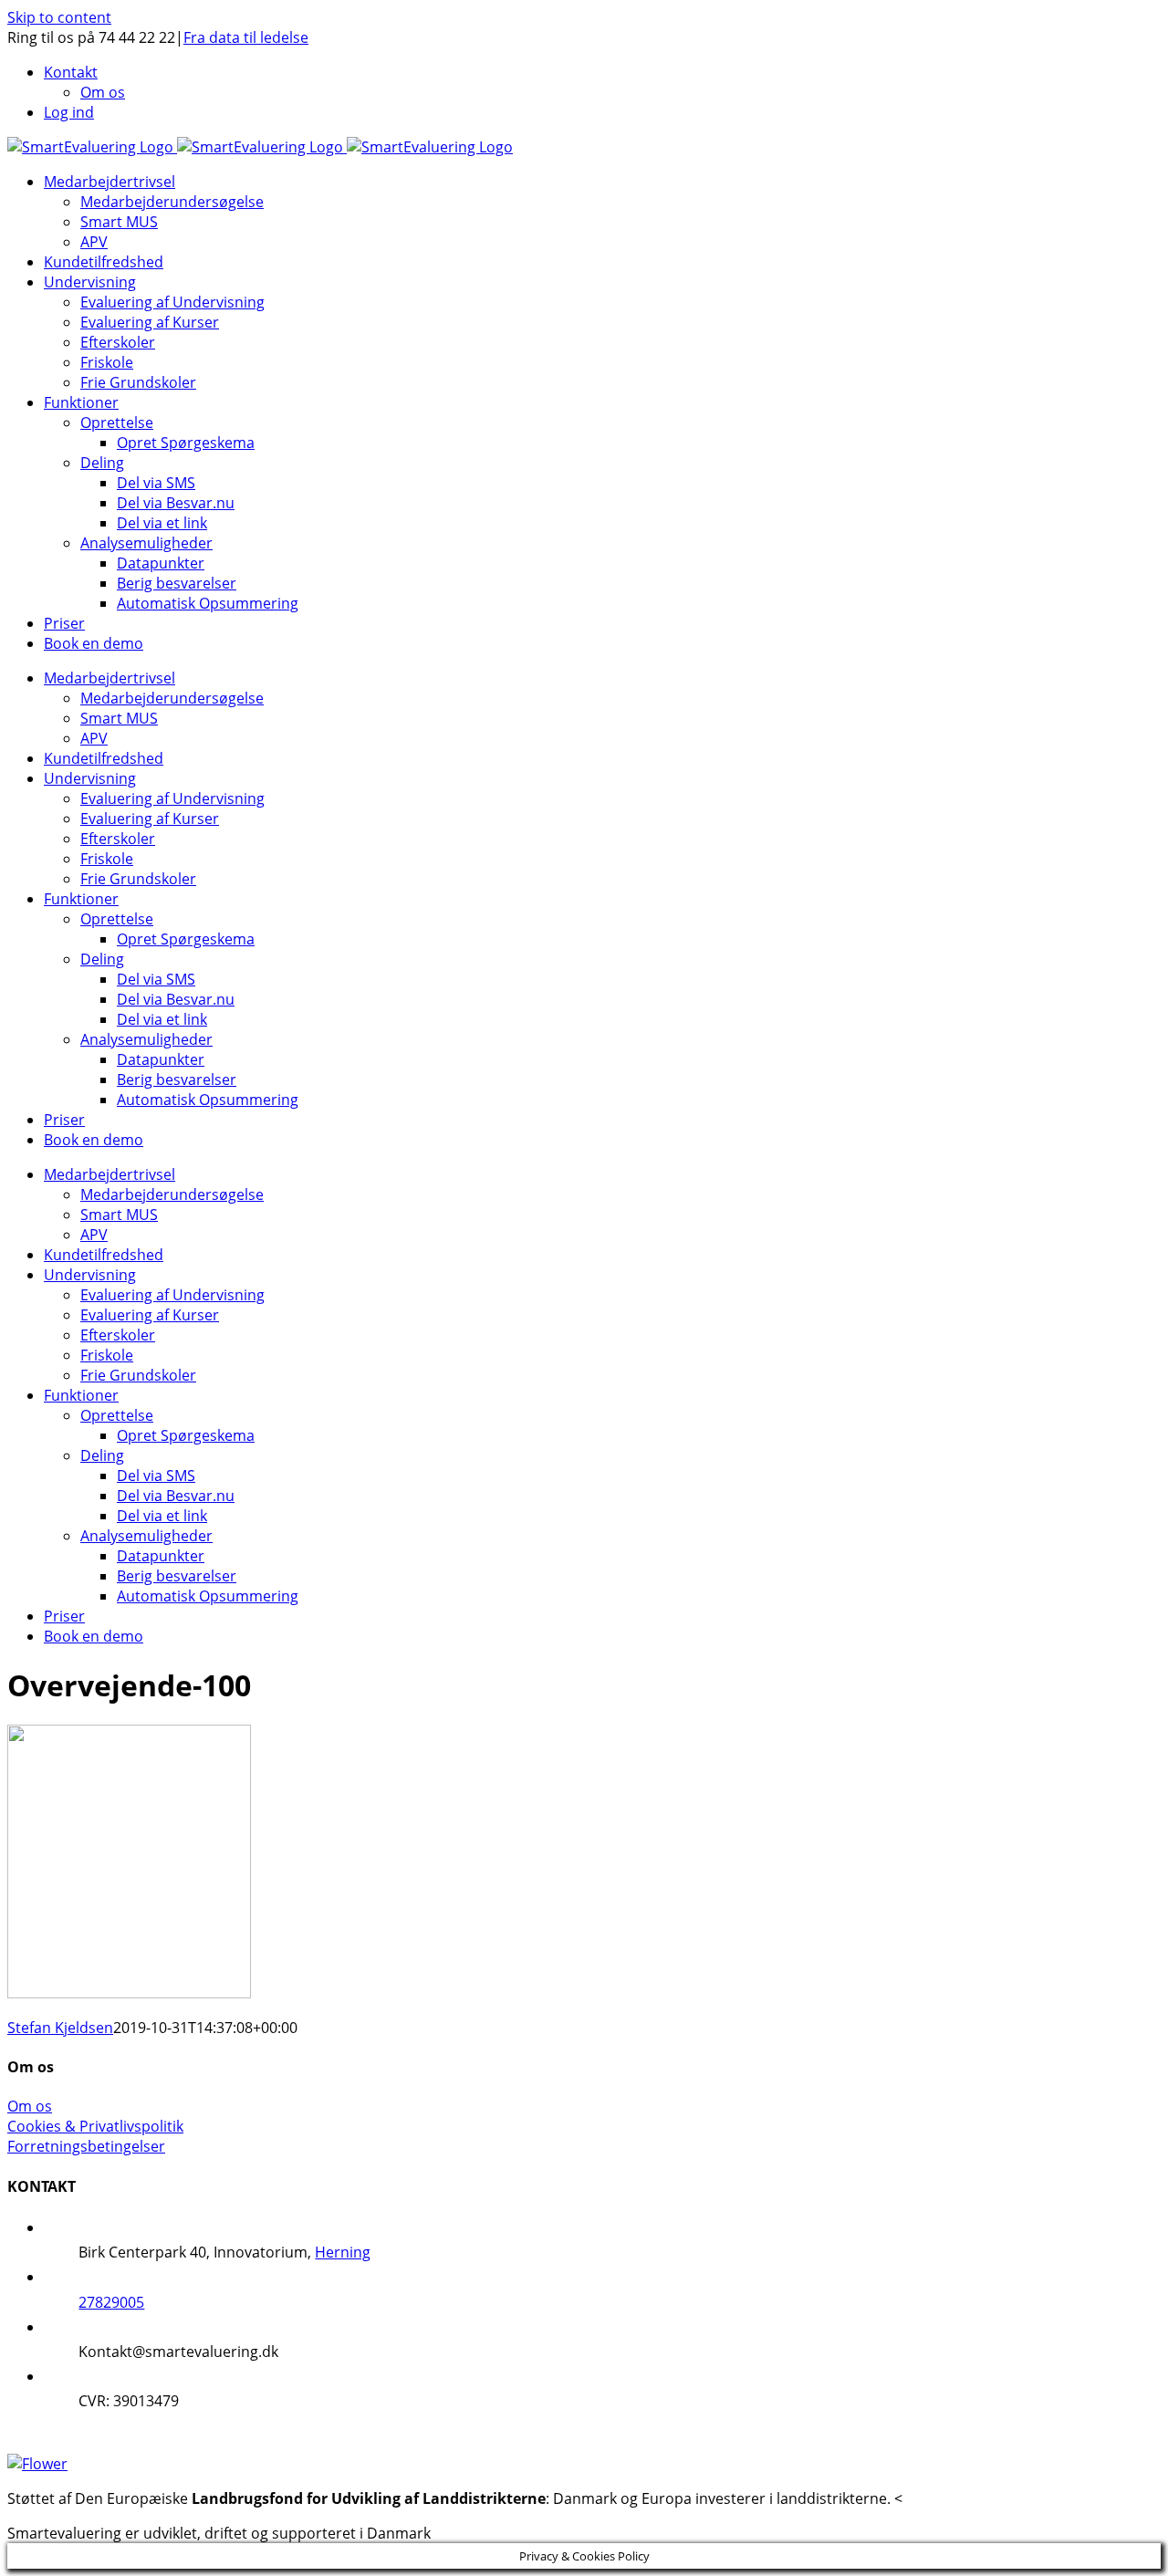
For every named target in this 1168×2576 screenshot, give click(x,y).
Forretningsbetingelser (86, 2146)
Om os (30, 2106)
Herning (343, 2252)
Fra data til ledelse (246, 37)
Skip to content (59, 17)
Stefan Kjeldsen (60, 2028)
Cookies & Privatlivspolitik (95, 2126)
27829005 (111, 2302)
